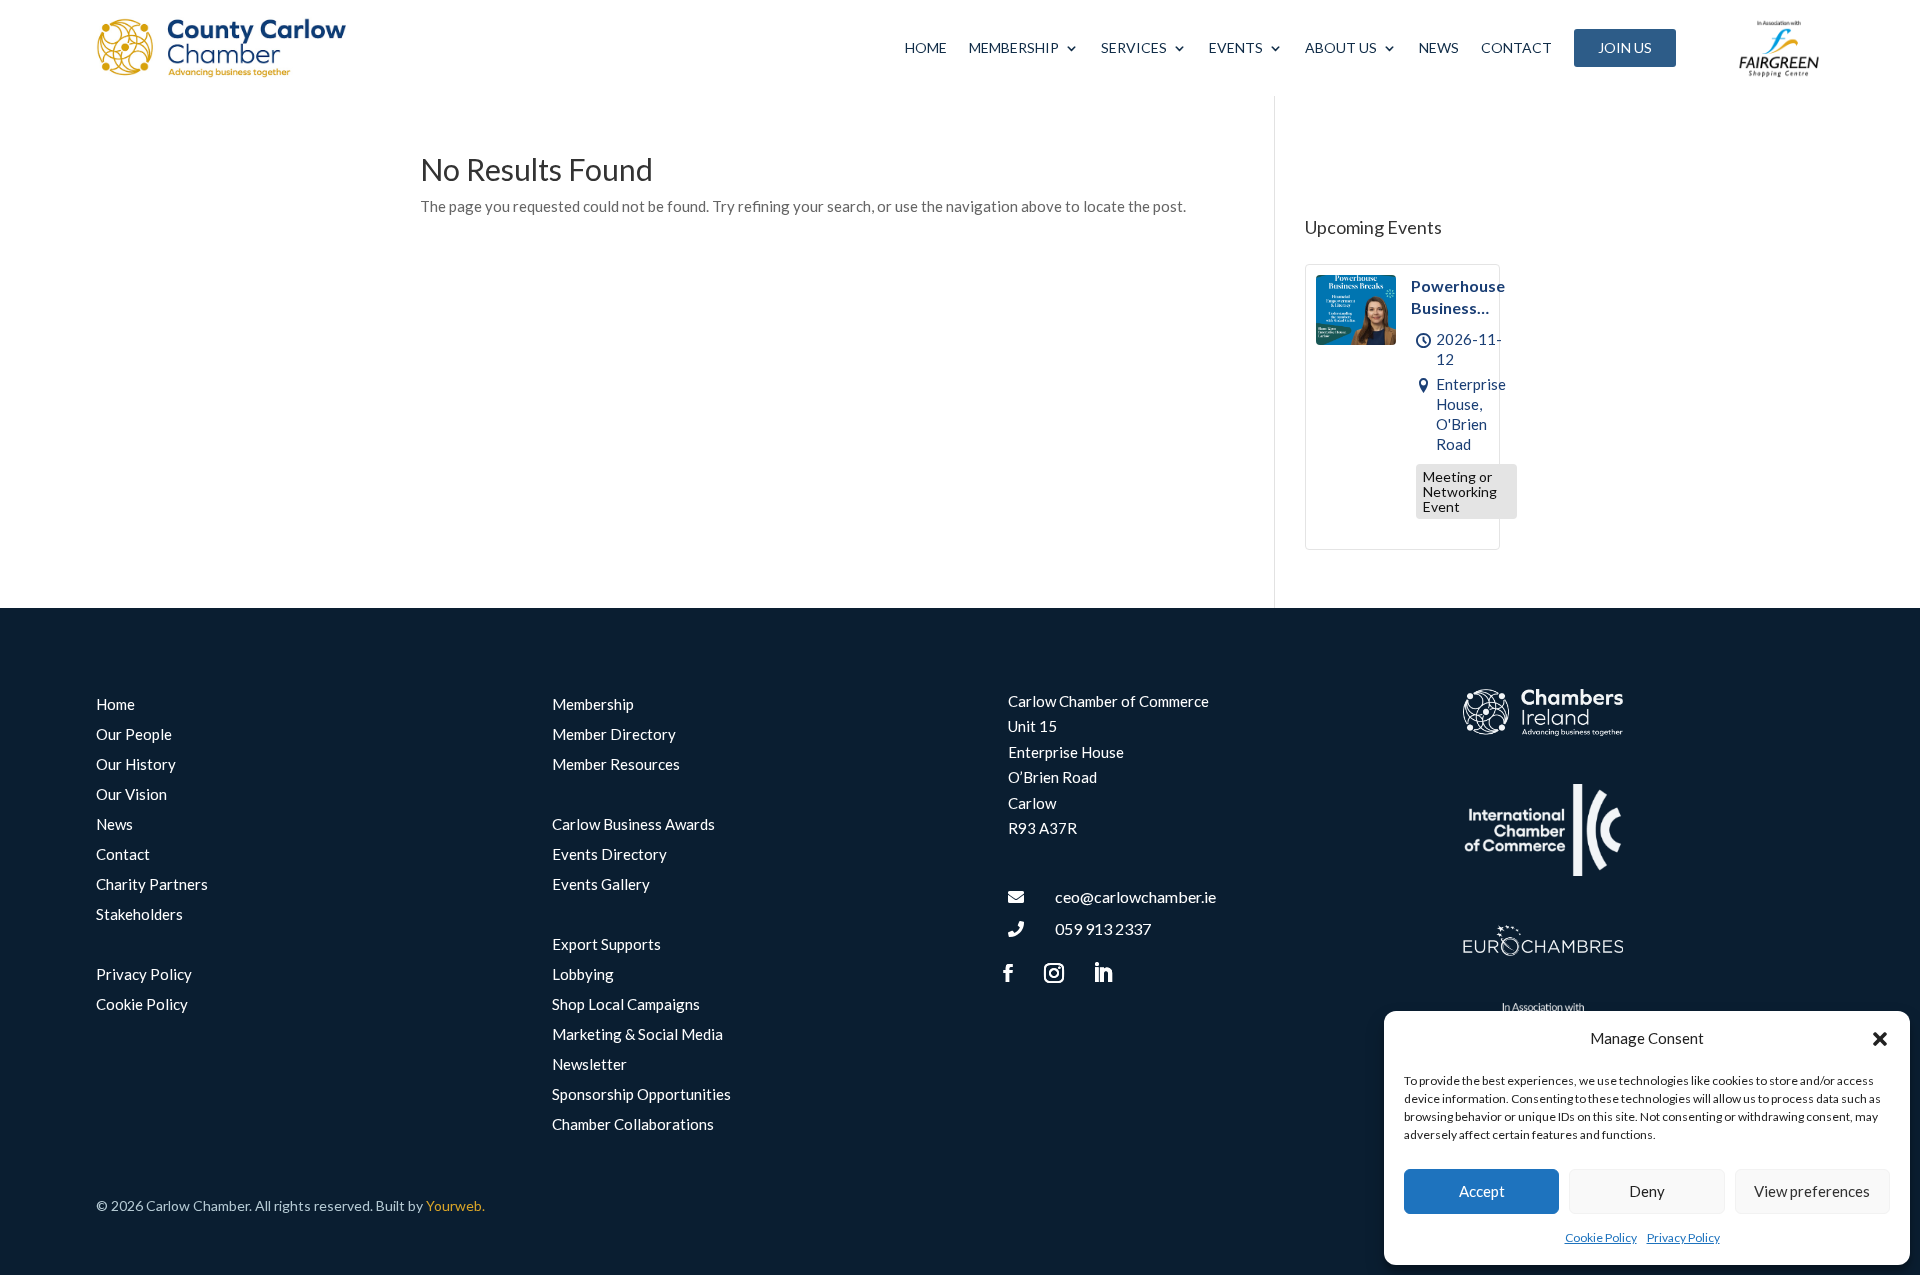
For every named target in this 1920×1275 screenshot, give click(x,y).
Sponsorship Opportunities (641, 1095)
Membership (1014, 47)
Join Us (1625, 47)
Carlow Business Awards (633, 825)
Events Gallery (601, 885)
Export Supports (606, 945)
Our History (136, 765)
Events (1236, 47)
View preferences (1812, 1191)
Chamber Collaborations (633, 1125)
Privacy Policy (1683, 1237)
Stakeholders (139, 915)
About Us (1341, 47)
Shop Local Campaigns (626, 1005)
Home (926, 47)
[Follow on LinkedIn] (1103, 973)
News (1439, 47)
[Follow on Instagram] (1054, 973)
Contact (1516, 47)
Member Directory (614, 735)
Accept (1482, 1191)
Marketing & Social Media (637, 1035)
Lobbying (583, 975)
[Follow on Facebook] (1008, 973)
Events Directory (609, 855)
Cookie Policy (1601, 1237)
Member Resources (616, 765)
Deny (1647, 1191)
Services (1134, 47)
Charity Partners (152, 885)
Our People (134, 735)
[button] (1880, 1039)
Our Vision (131, 795)
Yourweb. (455, 1205)
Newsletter (589, 1065)
